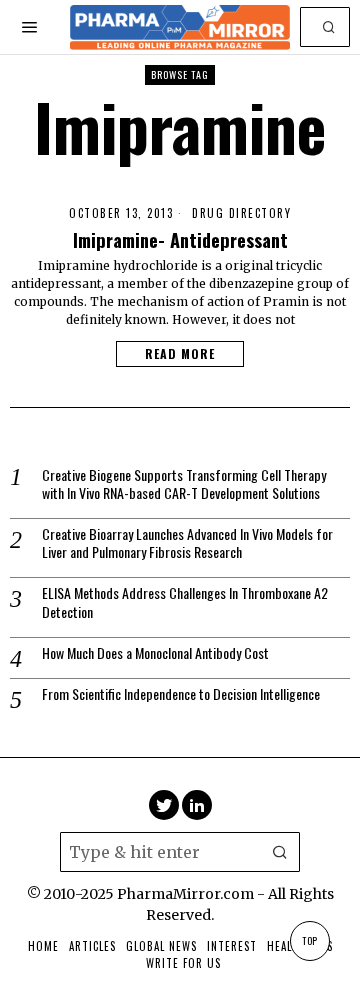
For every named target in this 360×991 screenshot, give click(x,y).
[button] (330, 27)
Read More (180, 353)
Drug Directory (241, 213)
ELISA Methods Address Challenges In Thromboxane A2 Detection (185, 602)
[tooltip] (164, 805)
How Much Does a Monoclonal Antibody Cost (155, 653)
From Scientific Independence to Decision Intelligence (181, 694)
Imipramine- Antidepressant (180, 240)
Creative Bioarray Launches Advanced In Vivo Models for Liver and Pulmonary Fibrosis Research (187, 543)
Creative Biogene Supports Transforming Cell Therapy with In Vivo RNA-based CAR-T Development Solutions (184, 484)
